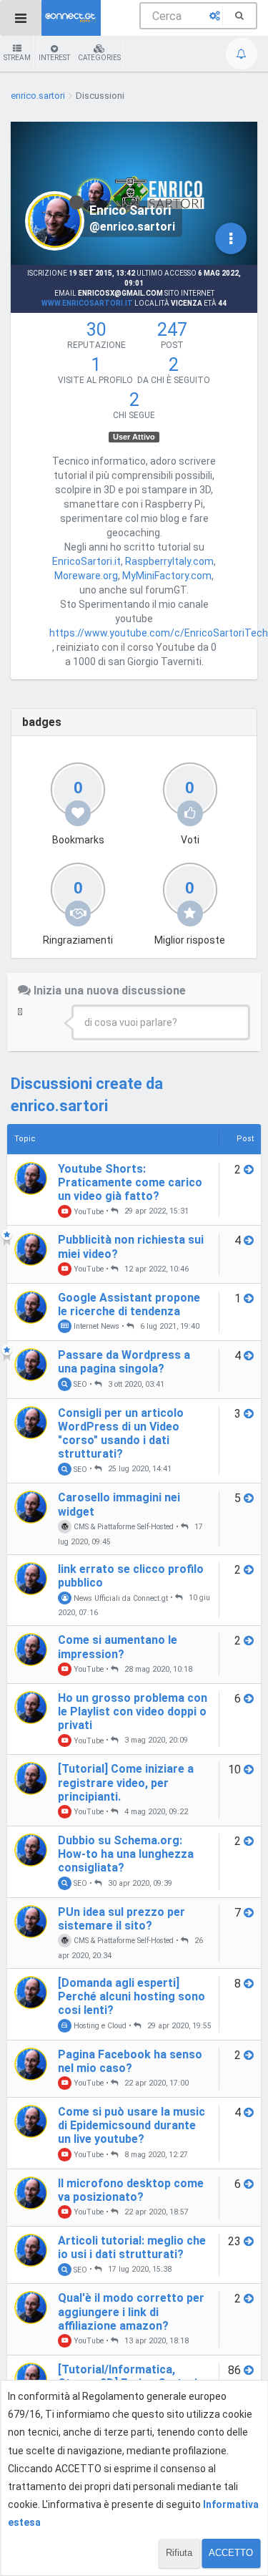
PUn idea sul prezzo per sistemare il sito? (121, 1919)
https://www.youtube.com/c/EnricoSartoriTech (159, 633)
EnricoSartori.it (86, 561)
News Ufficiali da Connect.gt (120, 1598)
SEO (79, 1384)
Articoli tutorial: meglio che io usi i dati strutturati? (132, 2247)
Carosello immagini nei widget (119, 1504)
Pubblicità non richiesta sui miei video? (131, 1246)
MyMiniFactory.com (167, 576)
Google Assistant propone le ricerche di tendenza (129, 1304)
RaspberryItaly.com (169, 561)
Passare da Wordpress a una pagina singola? (124, 1362)
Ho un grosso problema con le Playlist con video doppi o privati (133, 1711)
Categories (99, 58)
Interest (54, 58)
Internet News (95, 1326)
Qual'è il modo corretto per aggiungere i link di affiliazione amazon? (131, 2311)
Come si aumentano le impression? (118, 1647)
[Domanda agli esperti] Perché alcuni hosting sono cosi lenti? (131, 1996)
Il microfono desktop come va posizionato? (131, 2190)
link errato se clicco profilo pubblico (131, 1576)
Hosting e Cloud (99, 2026)
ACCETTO (231, 2553)
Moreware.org (86, 576)
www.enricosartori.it (87, 303)
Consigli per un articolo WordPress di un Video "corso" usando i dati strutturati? (121, 1434)
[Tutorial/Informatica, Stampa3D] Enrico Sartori (128, 2376)
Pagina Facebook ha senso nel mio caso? (130, 2061)
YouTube (88, 1211)
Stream (17, 58)
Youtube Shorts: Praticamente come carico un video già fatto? (130, 1182)
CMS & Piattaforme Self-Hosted (123, 1527)
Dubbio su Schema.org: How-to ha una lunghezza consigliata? (126, 1854)
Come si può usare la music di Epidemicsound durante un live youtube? (131, 2125)
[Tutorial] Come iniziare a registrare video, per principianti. (126, 1782)
